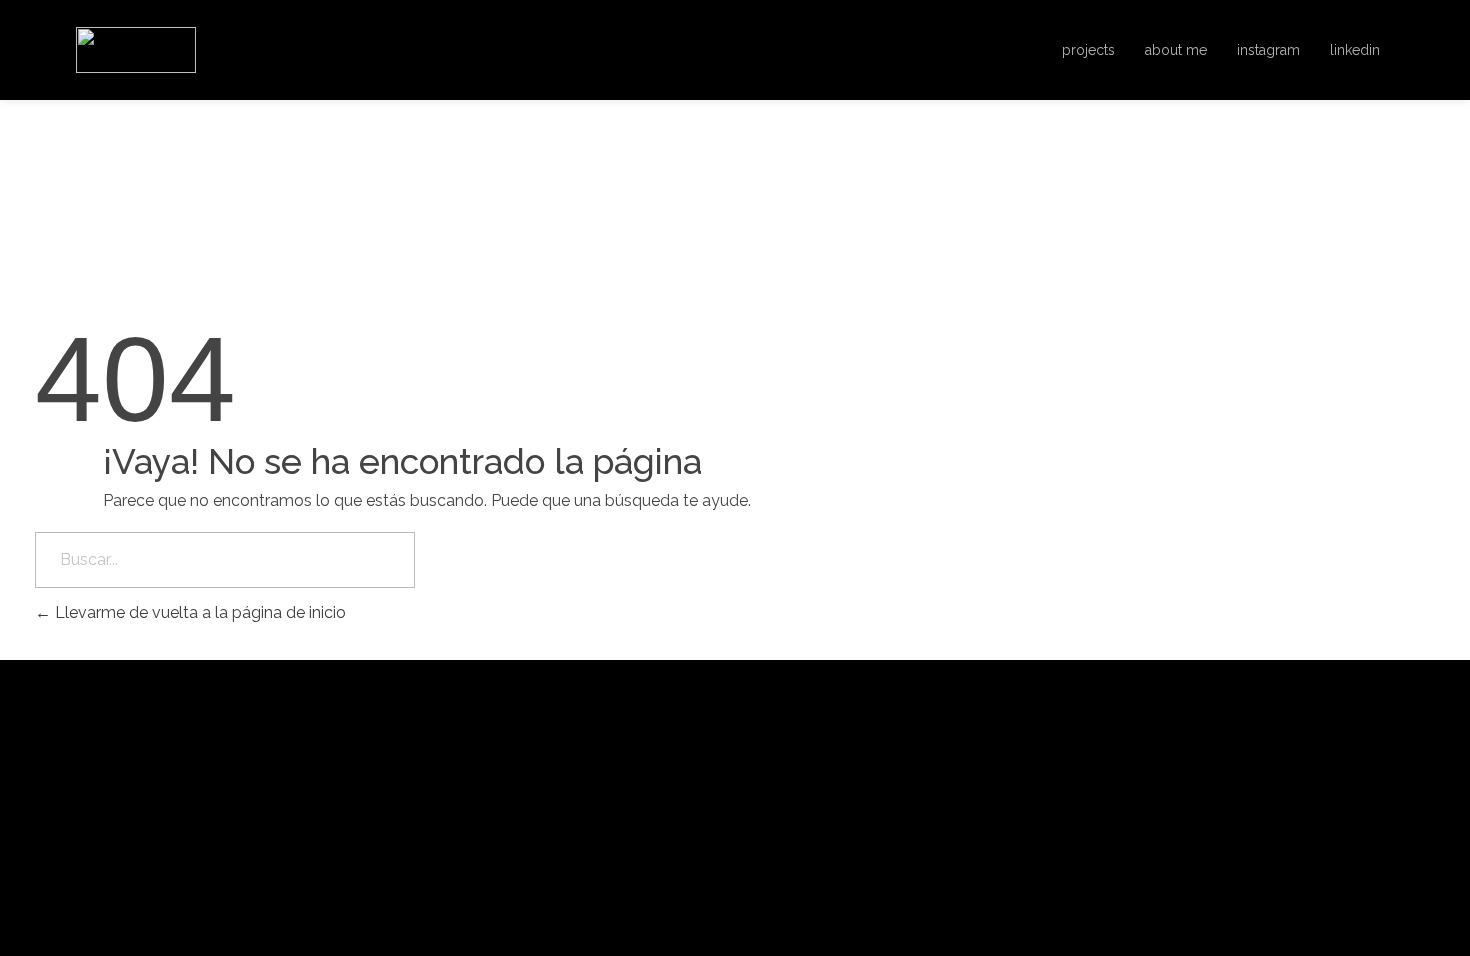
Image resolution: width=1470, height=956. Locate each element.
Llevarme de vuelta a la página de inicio (198, 612)
